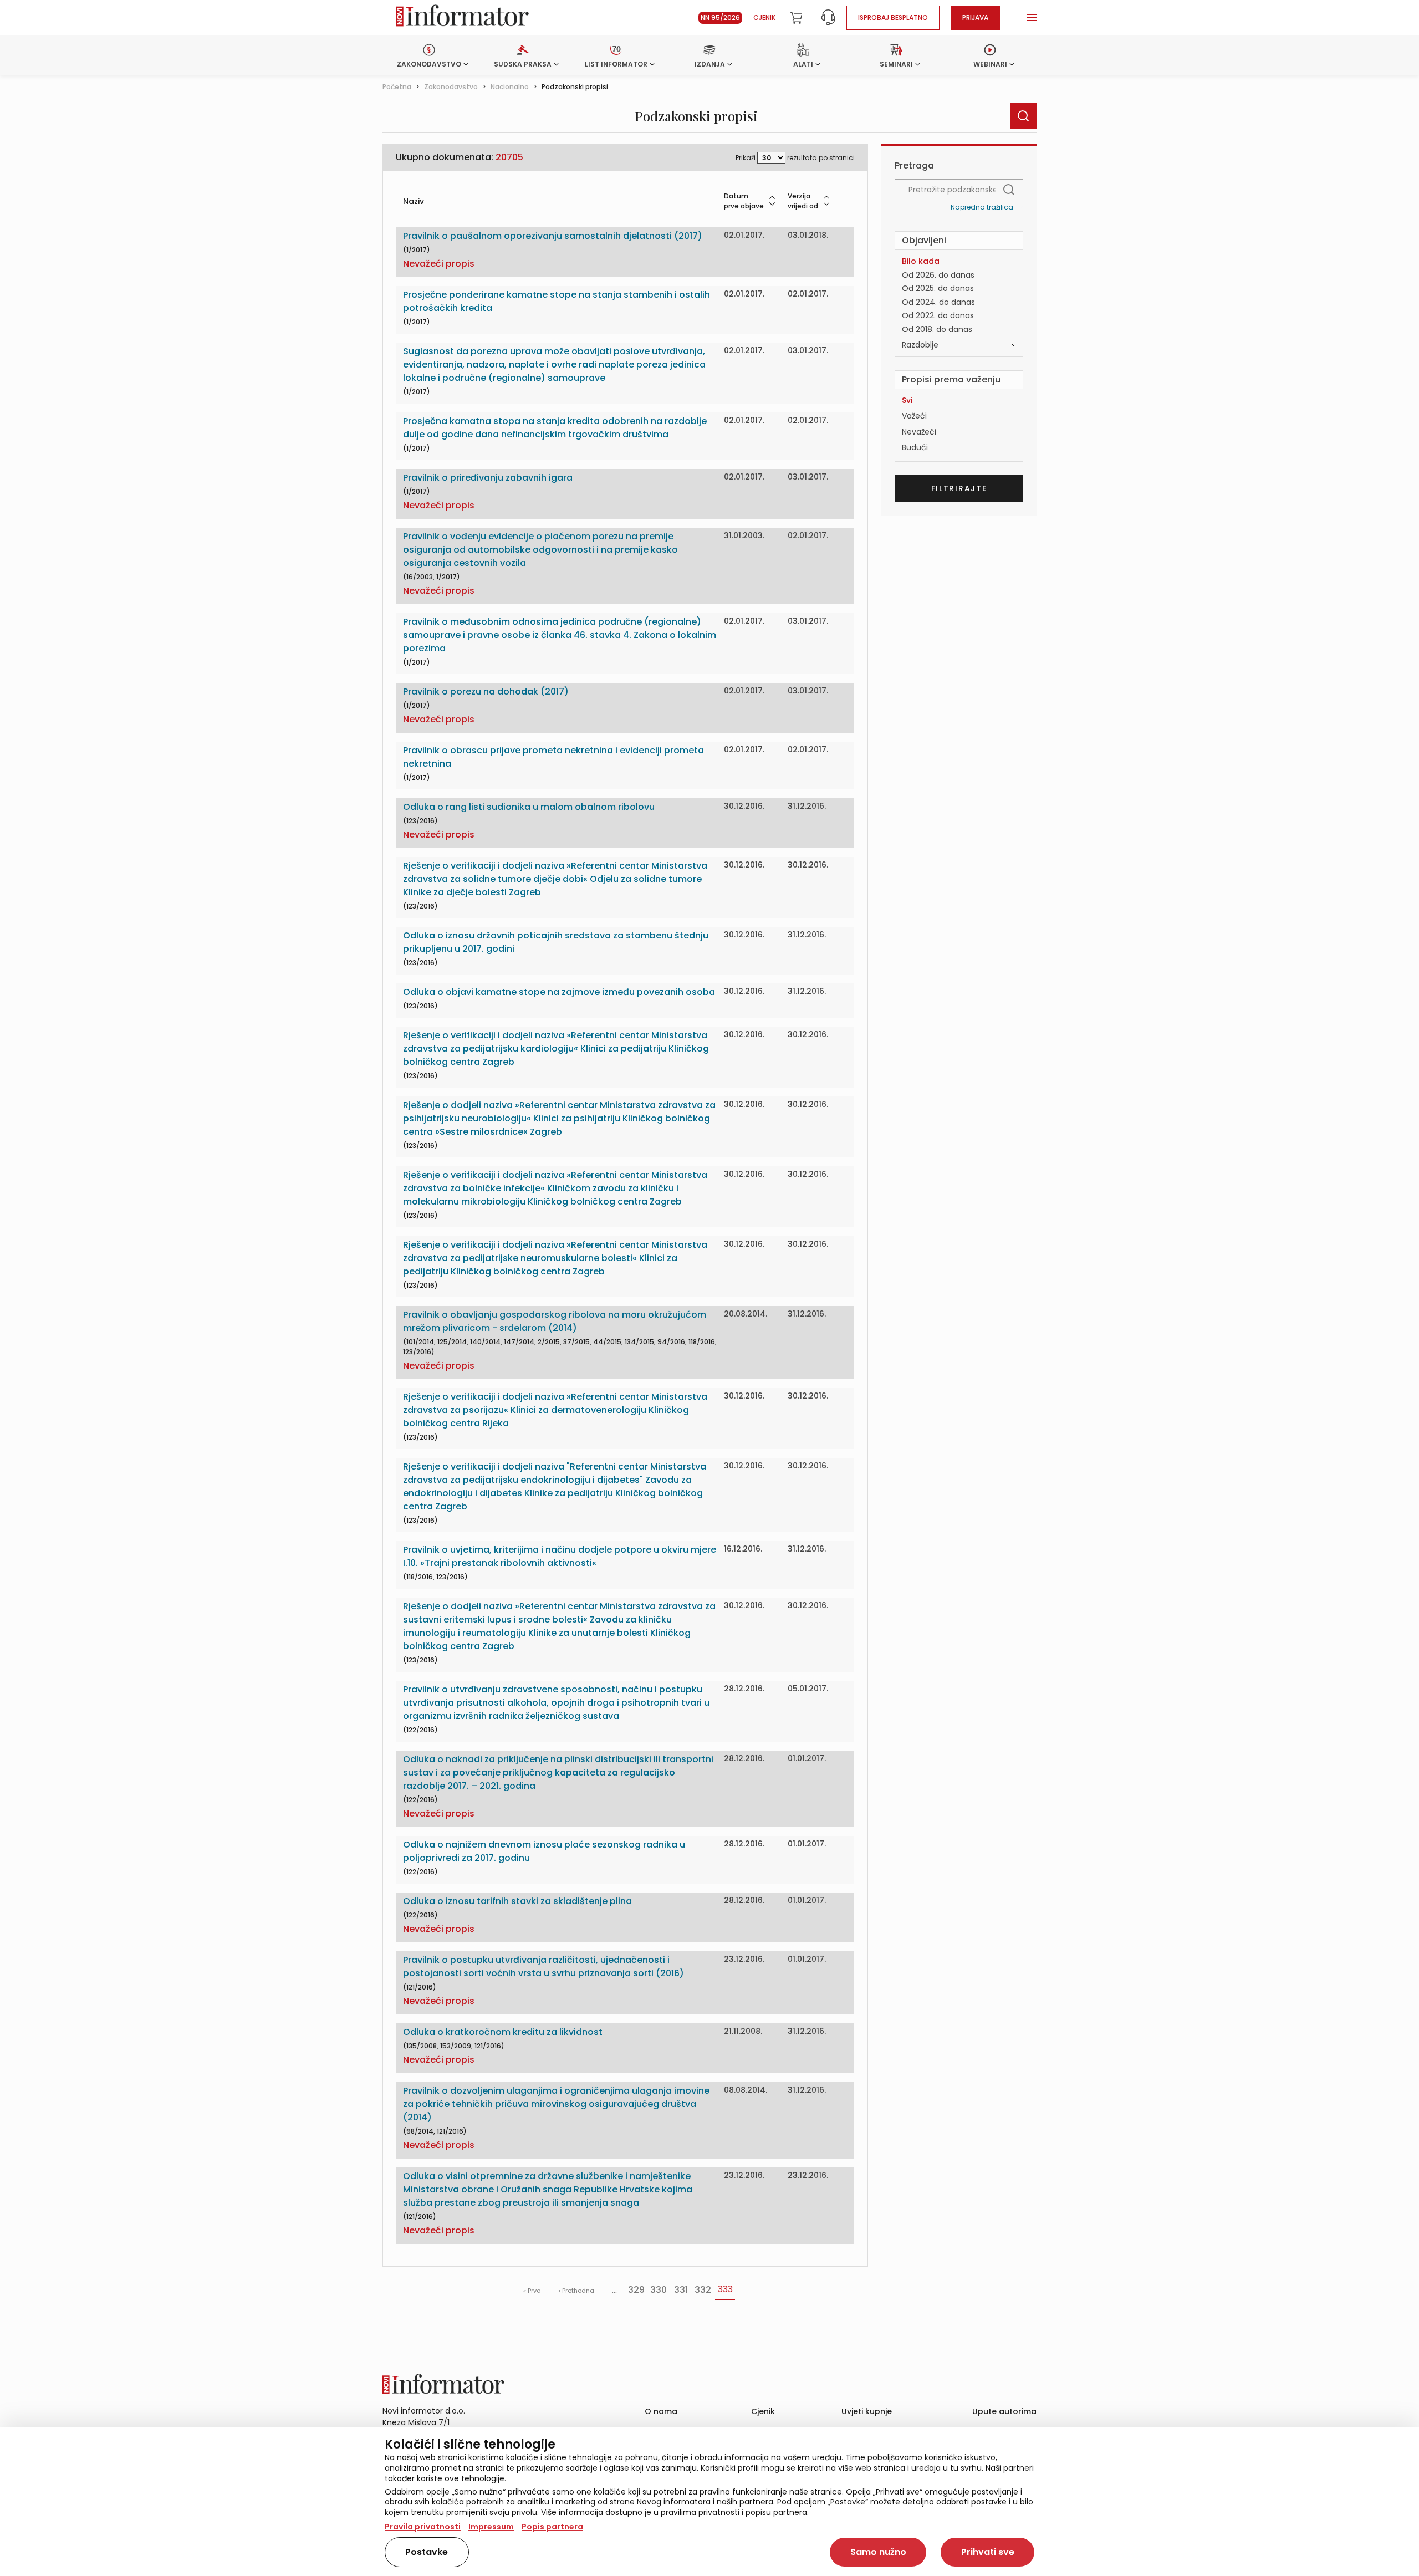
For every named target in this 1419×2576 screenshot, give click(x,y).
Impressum (491, 2527)
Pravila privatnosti (423, 2527)
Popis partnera (552, 2527)
